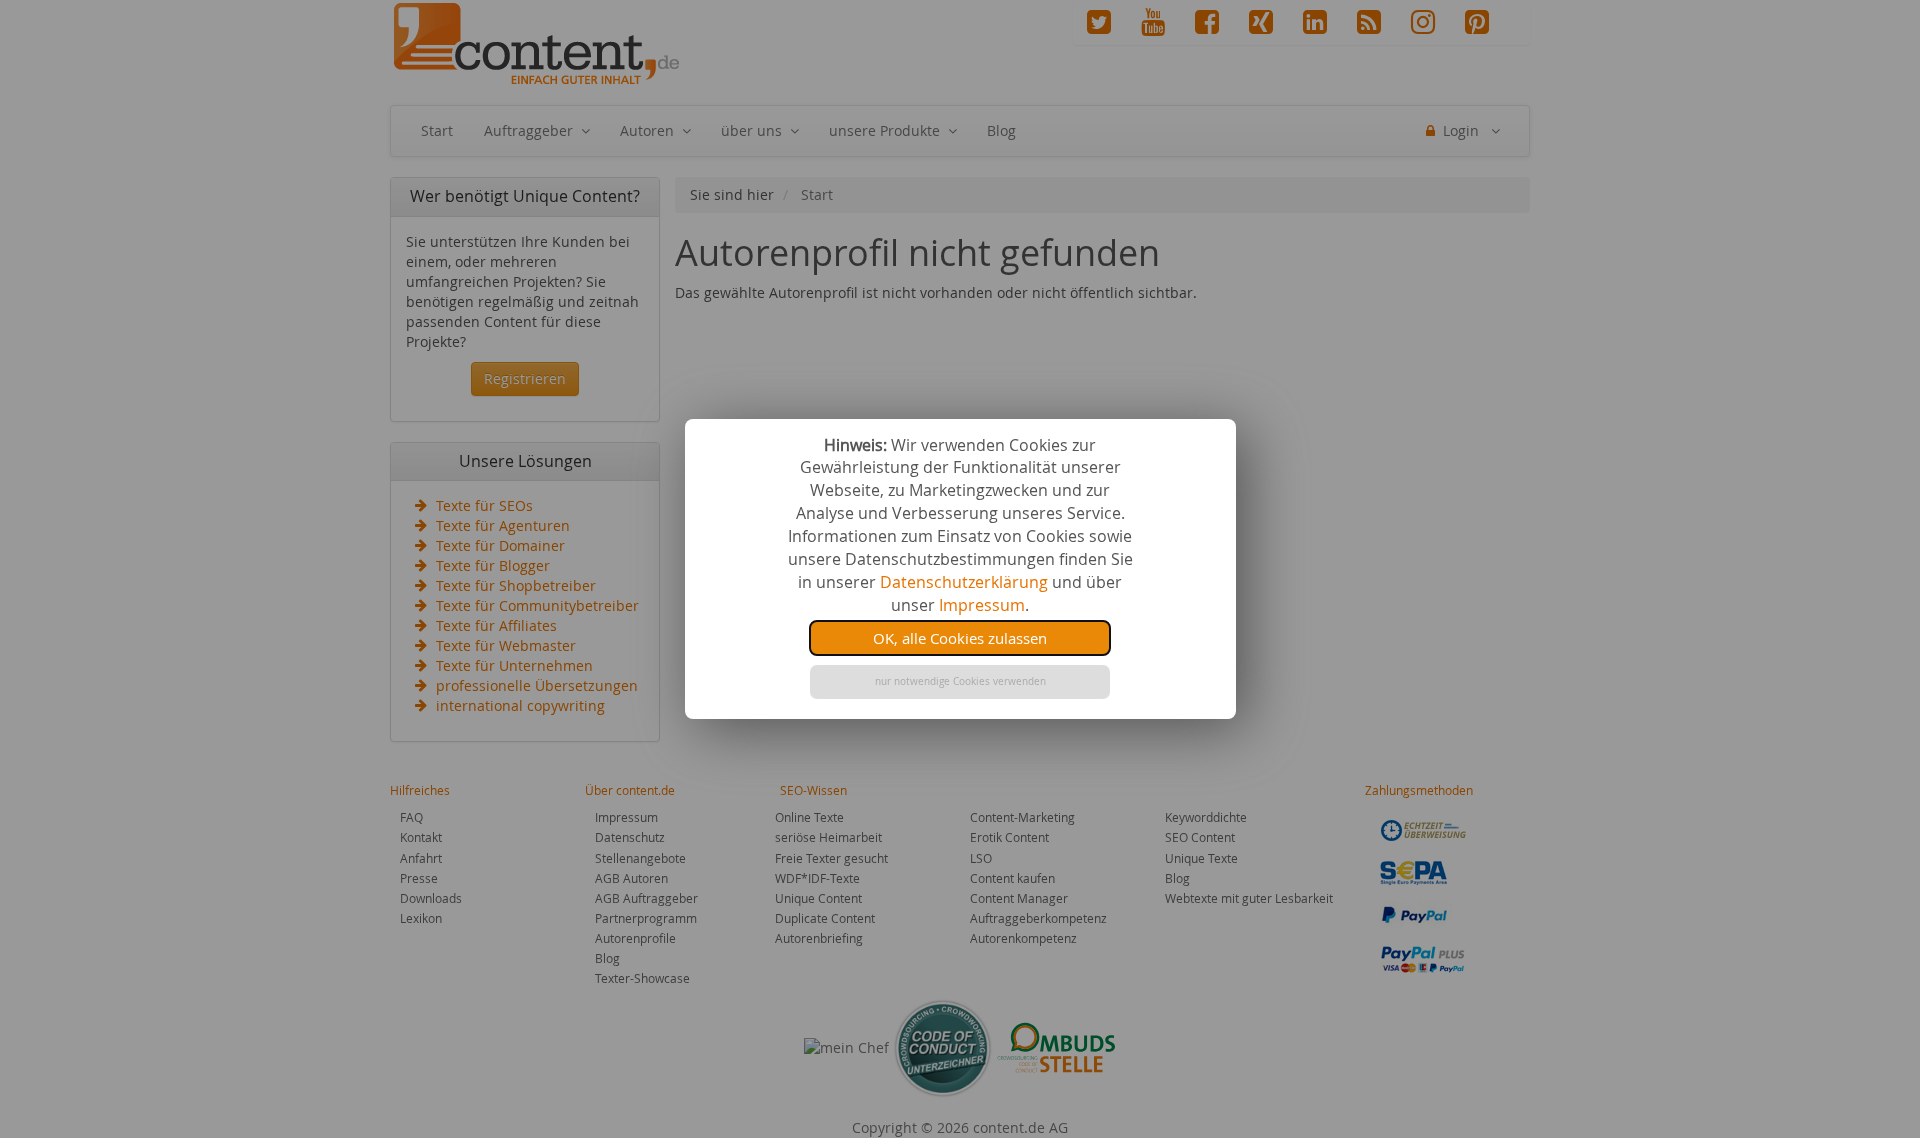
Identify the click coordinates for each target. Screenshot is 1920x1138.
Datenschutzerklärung (964, 582)
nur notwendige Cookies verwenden (960, 681)
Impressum (982, 605)
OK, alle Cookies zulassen (960, 638)
